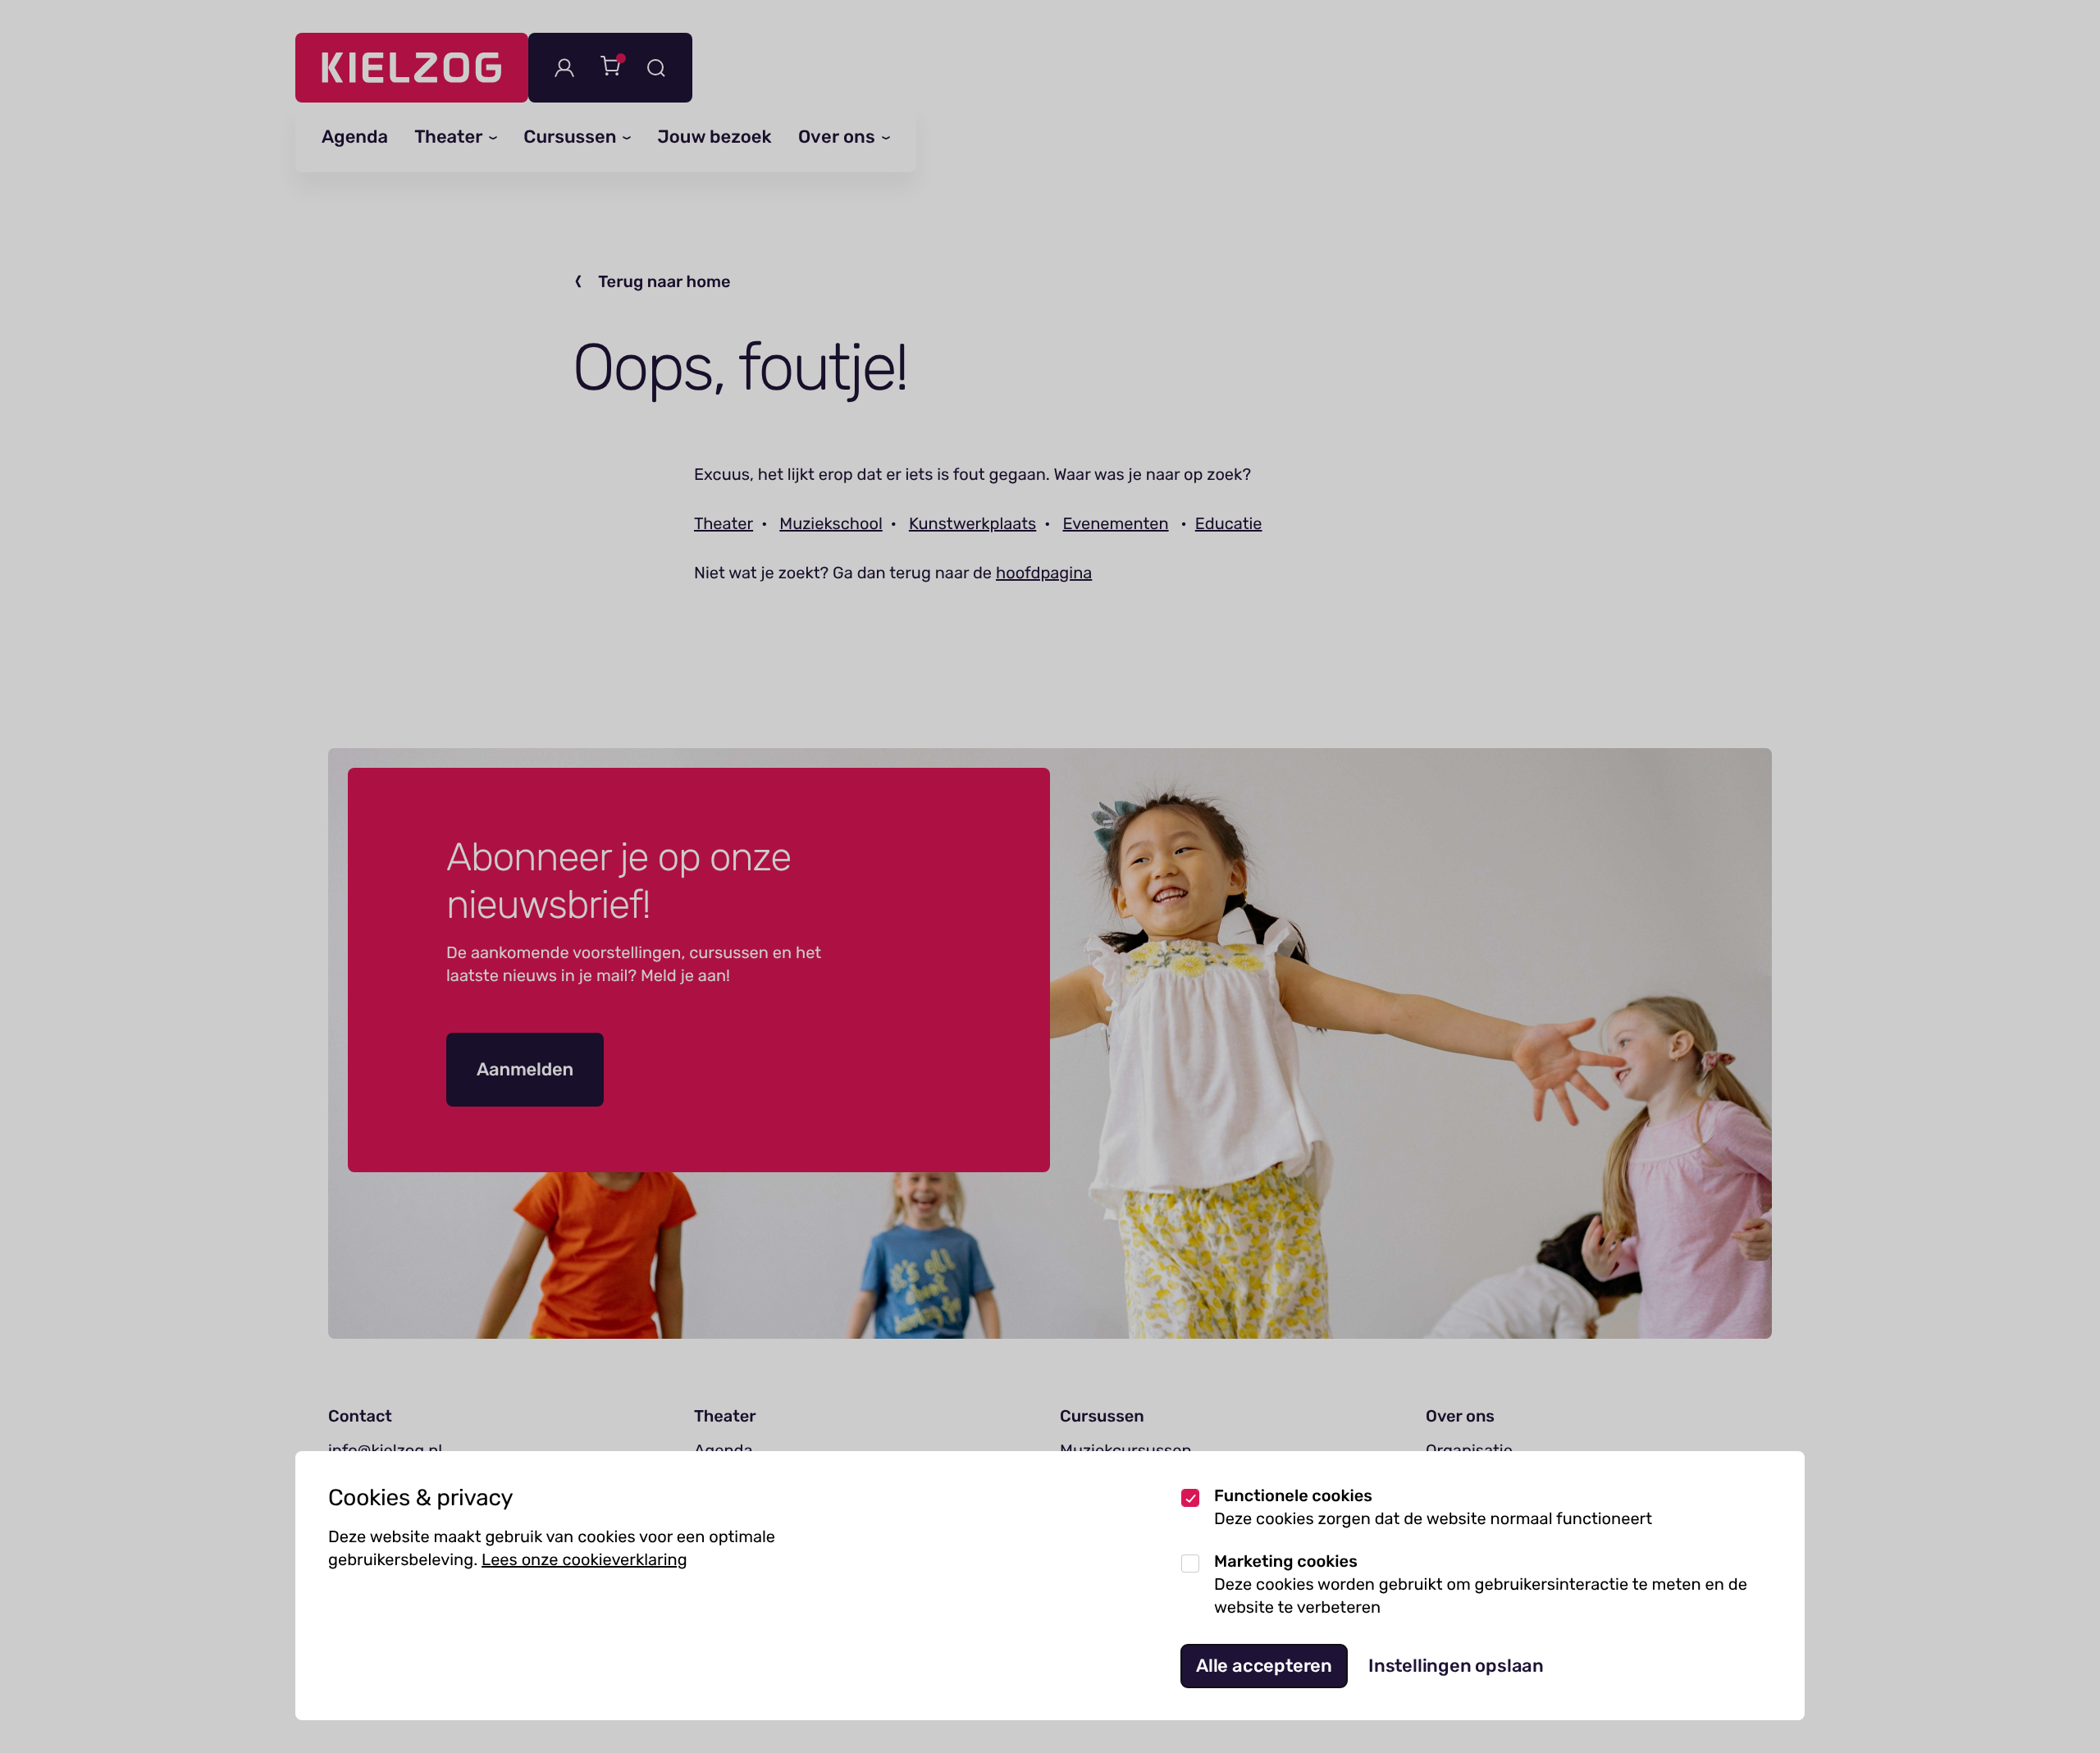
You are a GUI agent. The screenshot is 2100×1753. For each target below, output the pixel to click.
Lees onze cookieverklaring (584, 1559)
